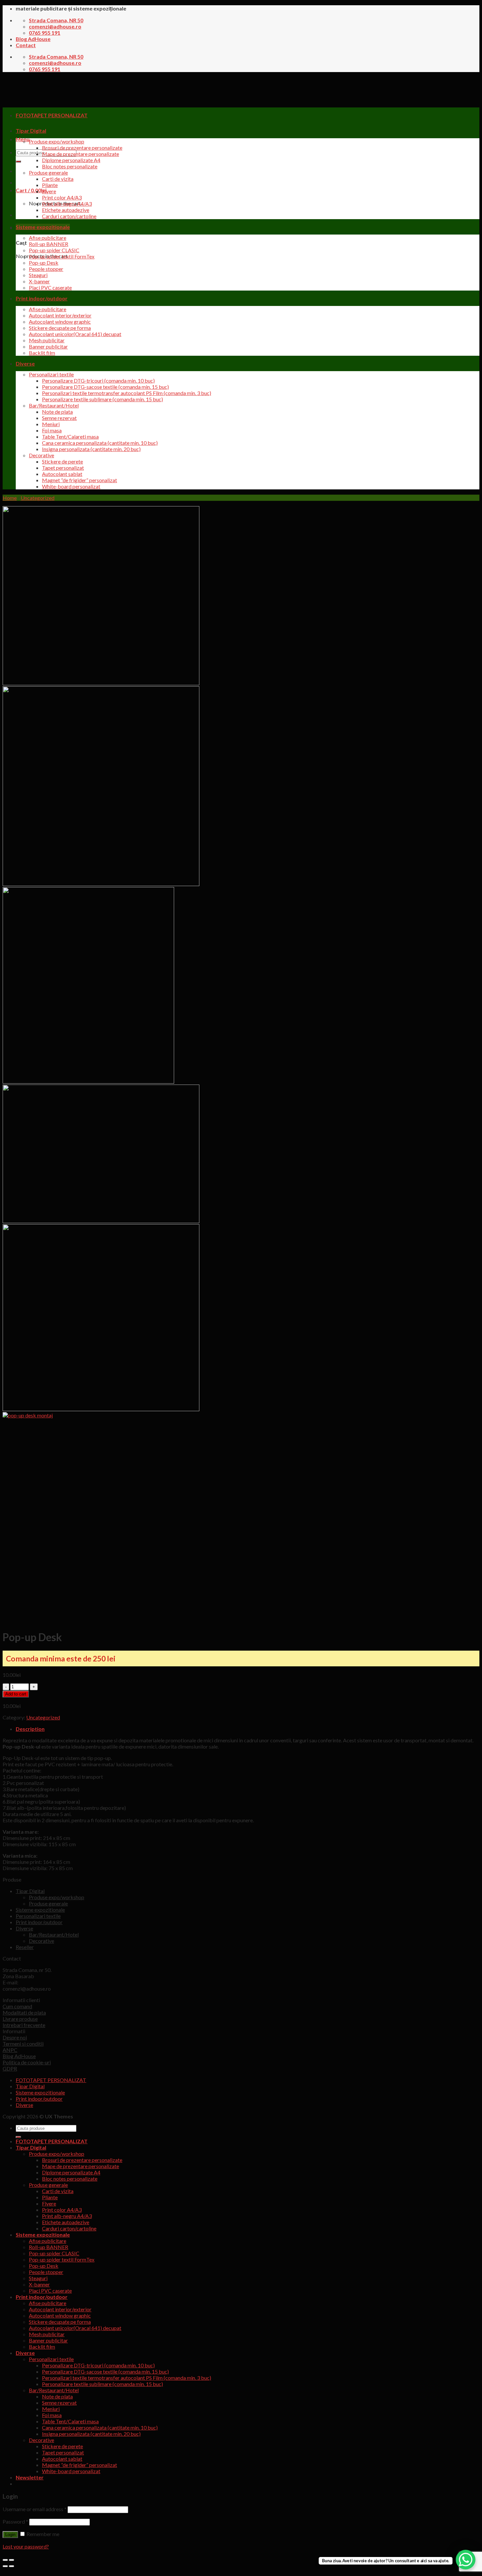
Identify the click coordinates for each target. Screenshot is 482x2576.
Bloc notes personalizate (70, 166)
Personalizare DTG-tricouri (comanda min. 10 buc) (98, 380)
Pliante (50, 185)
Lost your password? (26, 2546)
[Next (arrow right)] (11, 2566)
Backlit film (42, 353)
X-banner (39, 281)
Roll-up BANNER (49, 244)
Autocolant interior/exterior (60, 315)
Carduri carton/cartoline (69, 216)
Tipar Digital (31, 131)
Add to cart (16, 1694)
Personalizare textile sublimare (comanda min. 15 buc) (102, 399)
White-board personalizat (71, 486)
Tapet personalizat (63, 468)
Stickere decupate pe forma (60, 328)
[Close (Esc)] (5, 2560)
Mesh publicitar (47, 340)
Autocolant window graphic (60, 322)
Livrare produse (20, 2019)
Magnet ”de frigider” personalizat (80, 480)
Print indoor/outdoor (42, 298)
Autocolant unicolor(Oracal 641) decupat (75, 334)
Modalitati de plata (24, 2012)
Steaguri (38, 275)
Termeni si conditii (23, 2044)
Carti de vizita (58, 179)
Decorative (41, 455)
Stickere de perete (62, 461)
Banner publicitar (48, 346)
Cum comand (17, 2006)
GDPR (10, 2068)
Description (30, 1729)
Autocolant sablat (62, 474)
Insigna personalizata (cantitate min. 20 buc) (91, 449)
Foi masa (52, 430)
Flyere (49, 191)
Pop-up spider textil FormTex (62, 256)
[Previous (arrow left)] (5, 2566)
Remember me (42, 2534)
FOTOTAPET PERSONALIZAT (51, 2080)
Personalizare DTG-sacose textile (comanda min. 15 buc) (105, 387)
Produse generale (48, 172)
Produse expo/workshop (57, 141)
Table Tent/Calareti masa (70, 436)
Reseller (25, 1947)
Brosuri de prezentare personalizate (82, 148)
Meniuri (51, 424)
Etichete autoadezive (66, 210)
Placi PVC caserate (50, 287)
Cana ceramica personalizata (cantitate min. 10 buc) (100, 443)
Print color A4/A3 (62, 197)
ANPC (10, 2050)
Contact (26, 45)
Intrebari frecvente (24, 2025)
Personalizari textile (51, 374)
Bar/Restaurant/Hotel (54, 405)
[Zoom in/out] (11, 2560)
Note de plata (57, 412)
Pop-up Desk (44, 263)
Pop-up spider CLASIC (54, 250)
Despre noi (15, 2037)
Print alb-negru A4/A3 (67, 204)
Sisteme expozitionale (43, 227)
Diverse (25, 363)
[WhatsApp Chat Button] (466, 2560)
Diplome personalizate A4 (71, 160)
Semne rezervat (59, 418)
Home (10, 498)
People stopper (46, 269)
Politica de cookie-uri (27, 2062)
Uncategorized (38, 498)
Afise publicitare (48, 238)
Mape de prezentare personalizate (80, 154)
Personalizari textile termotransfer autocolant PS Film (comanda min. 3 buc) (127, 393)
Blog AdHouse (33, 39)
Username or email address (35, 2509)
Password (15, 2521)
